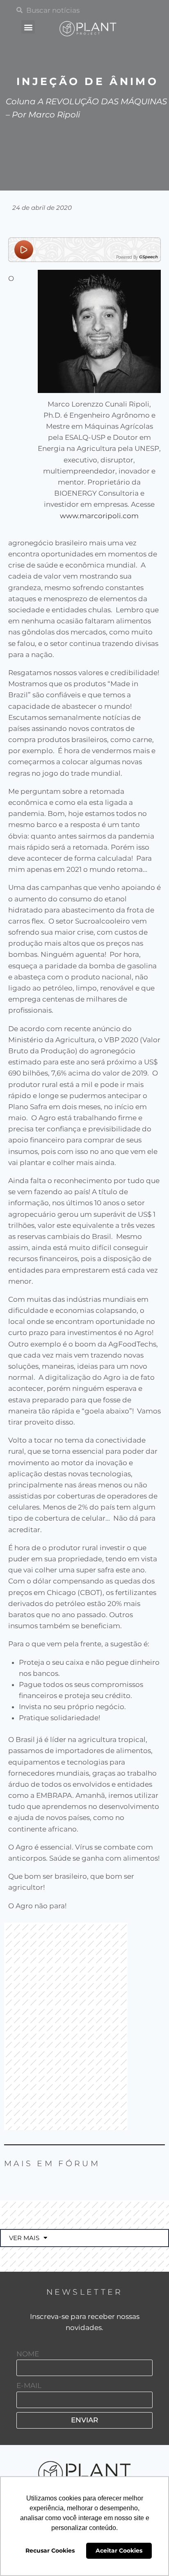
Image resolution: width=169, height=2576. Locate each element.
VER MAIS (24, 2238)
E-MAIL (29, 2385)
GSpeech (148, 257)
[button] (28, 27)
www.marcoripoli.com (99, 516)
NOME (28, 2354)
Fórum (79, 2164)
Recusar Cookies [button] (50, 2551)
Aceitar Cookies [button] (119, 2551)
